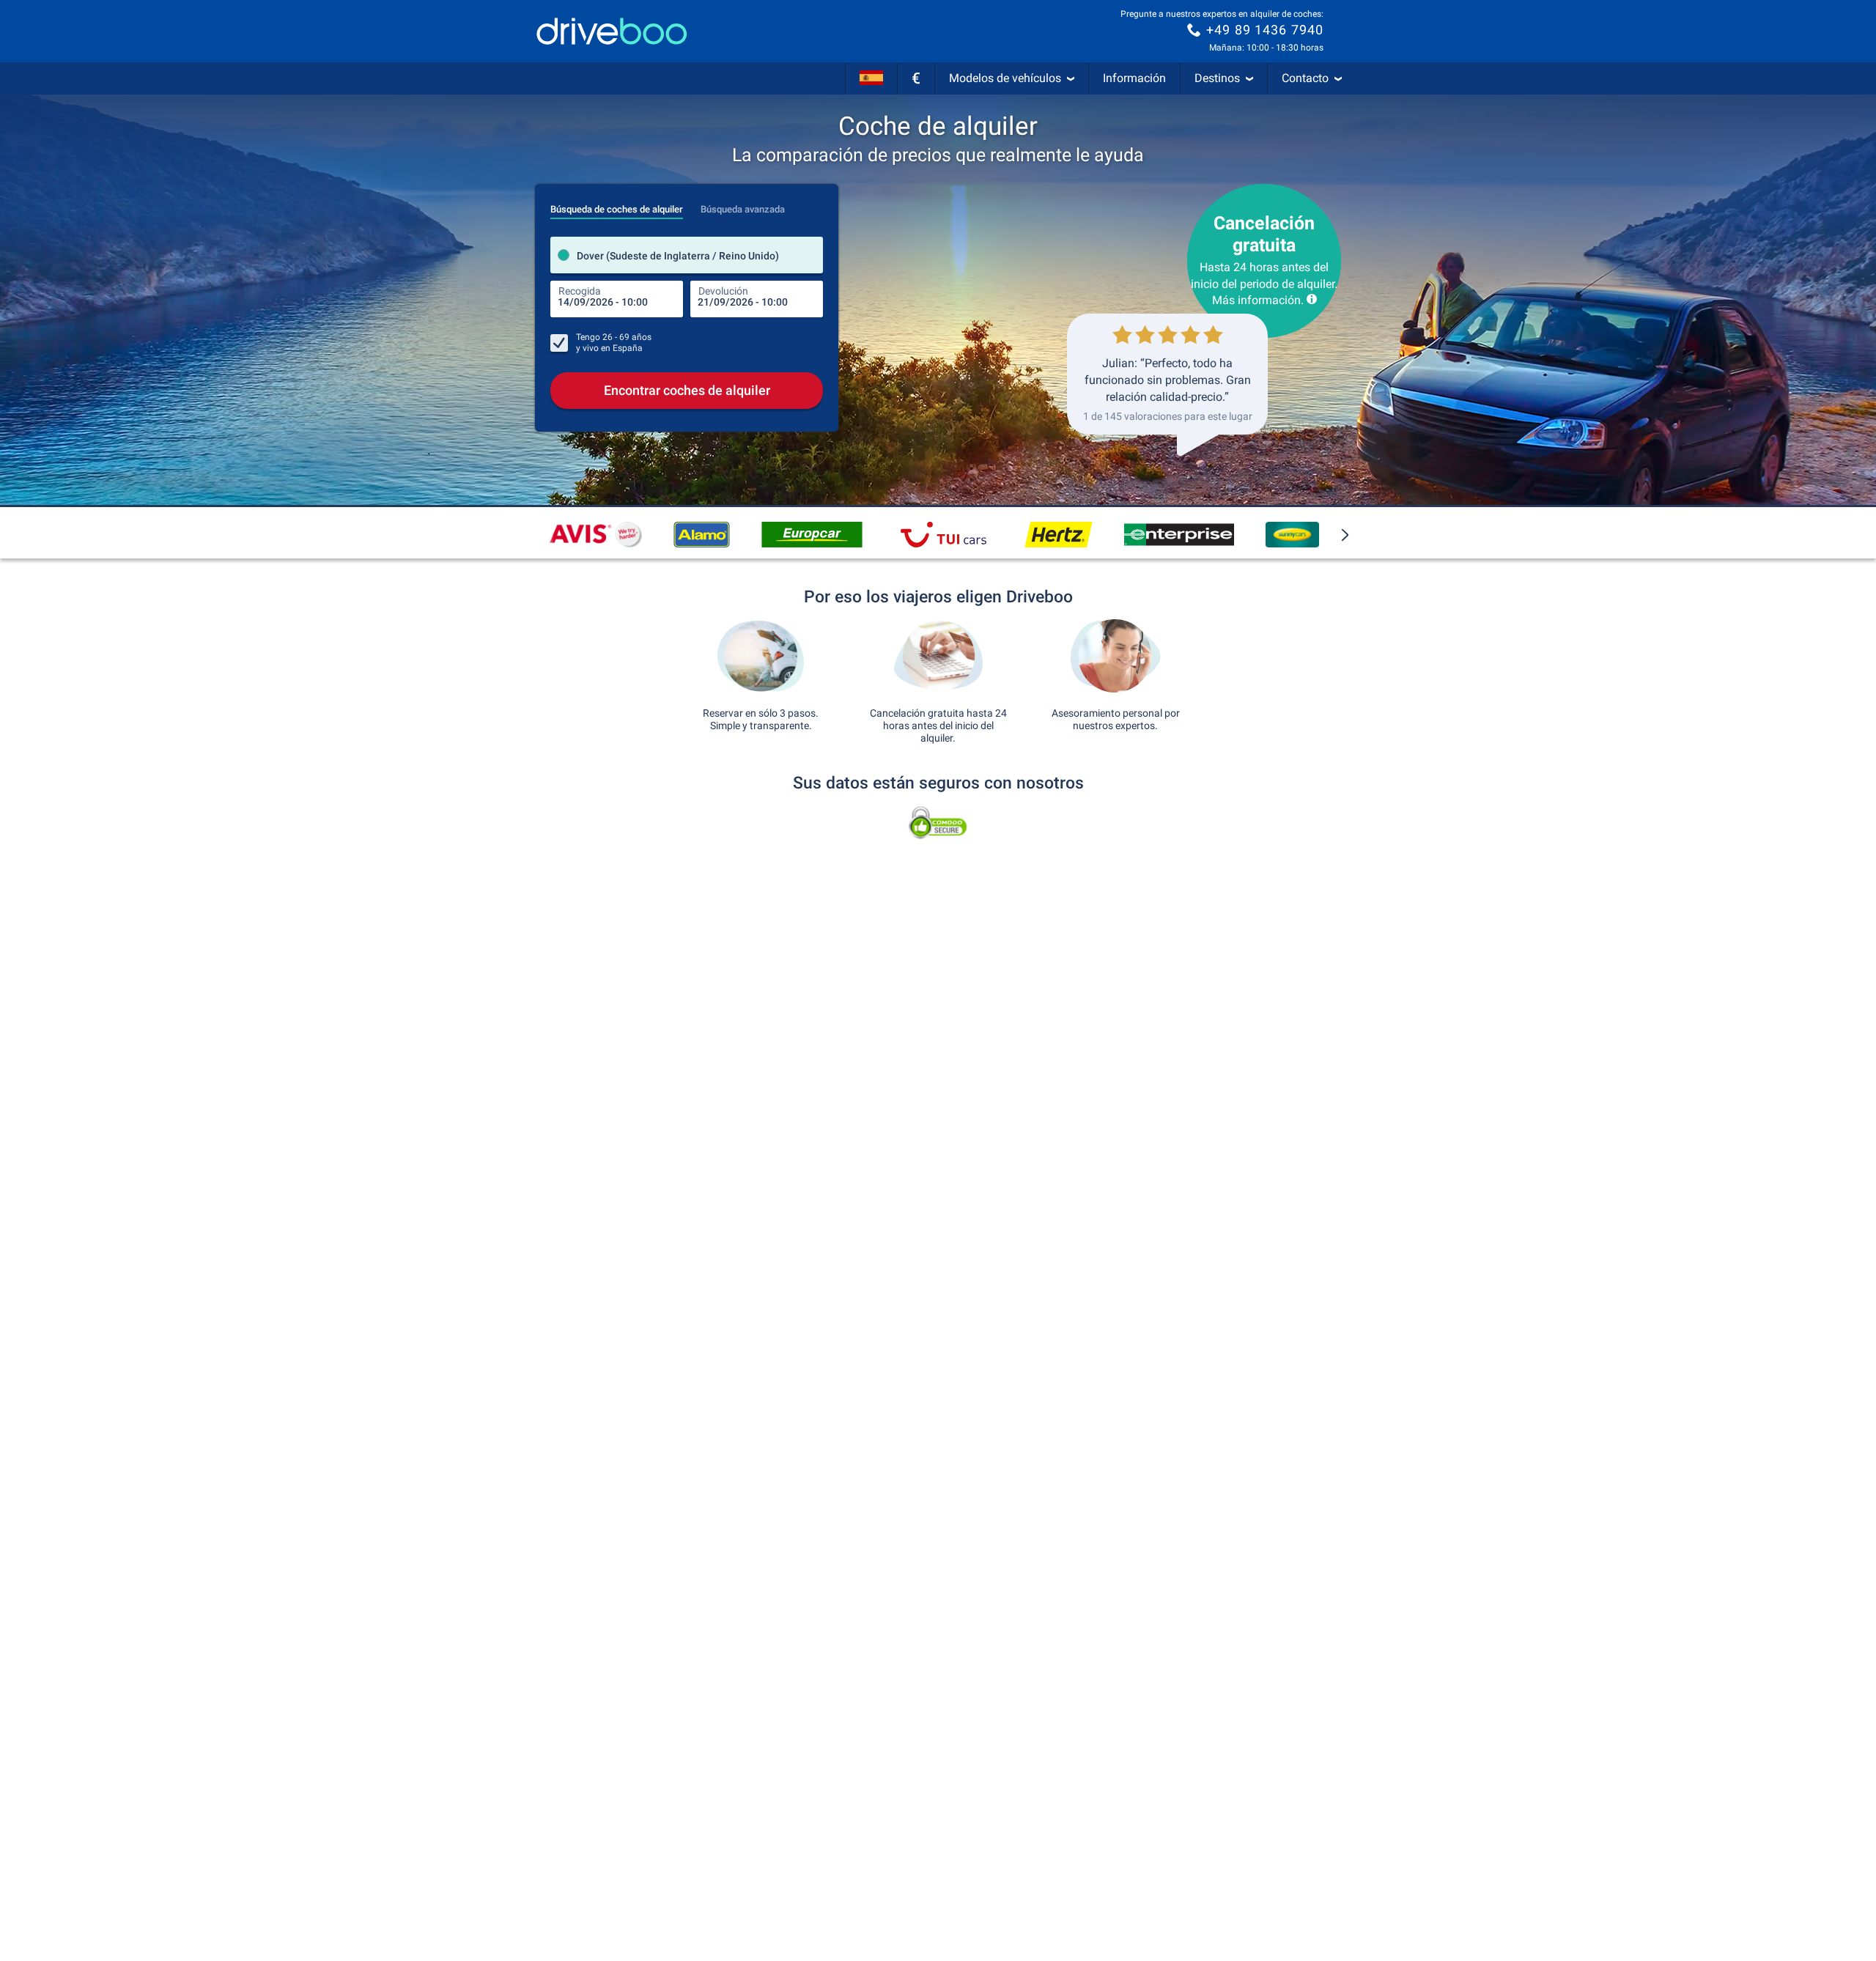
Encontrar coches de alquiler (687, 390)
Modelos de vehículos (1005, 78)
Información (1134, 78)
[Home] (612, 31)
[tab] (617, 205)
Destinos (1217, 78)
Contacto (1305, 78)
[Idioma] (871, 78)
